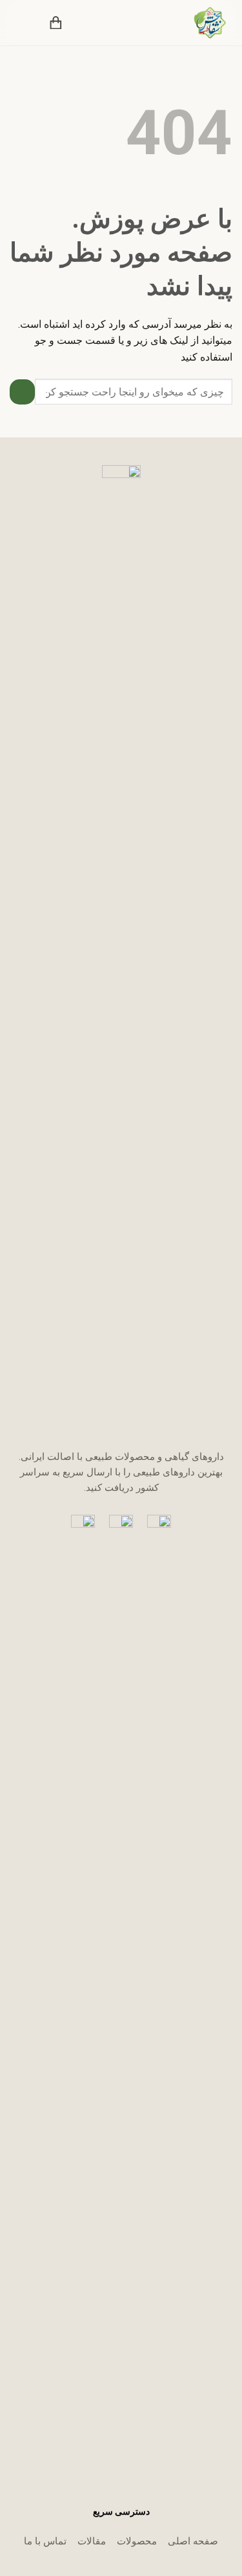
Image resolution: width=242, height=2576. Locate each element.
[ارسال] (22, 392)
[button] (81, 23)
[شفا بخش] (202, 23)
